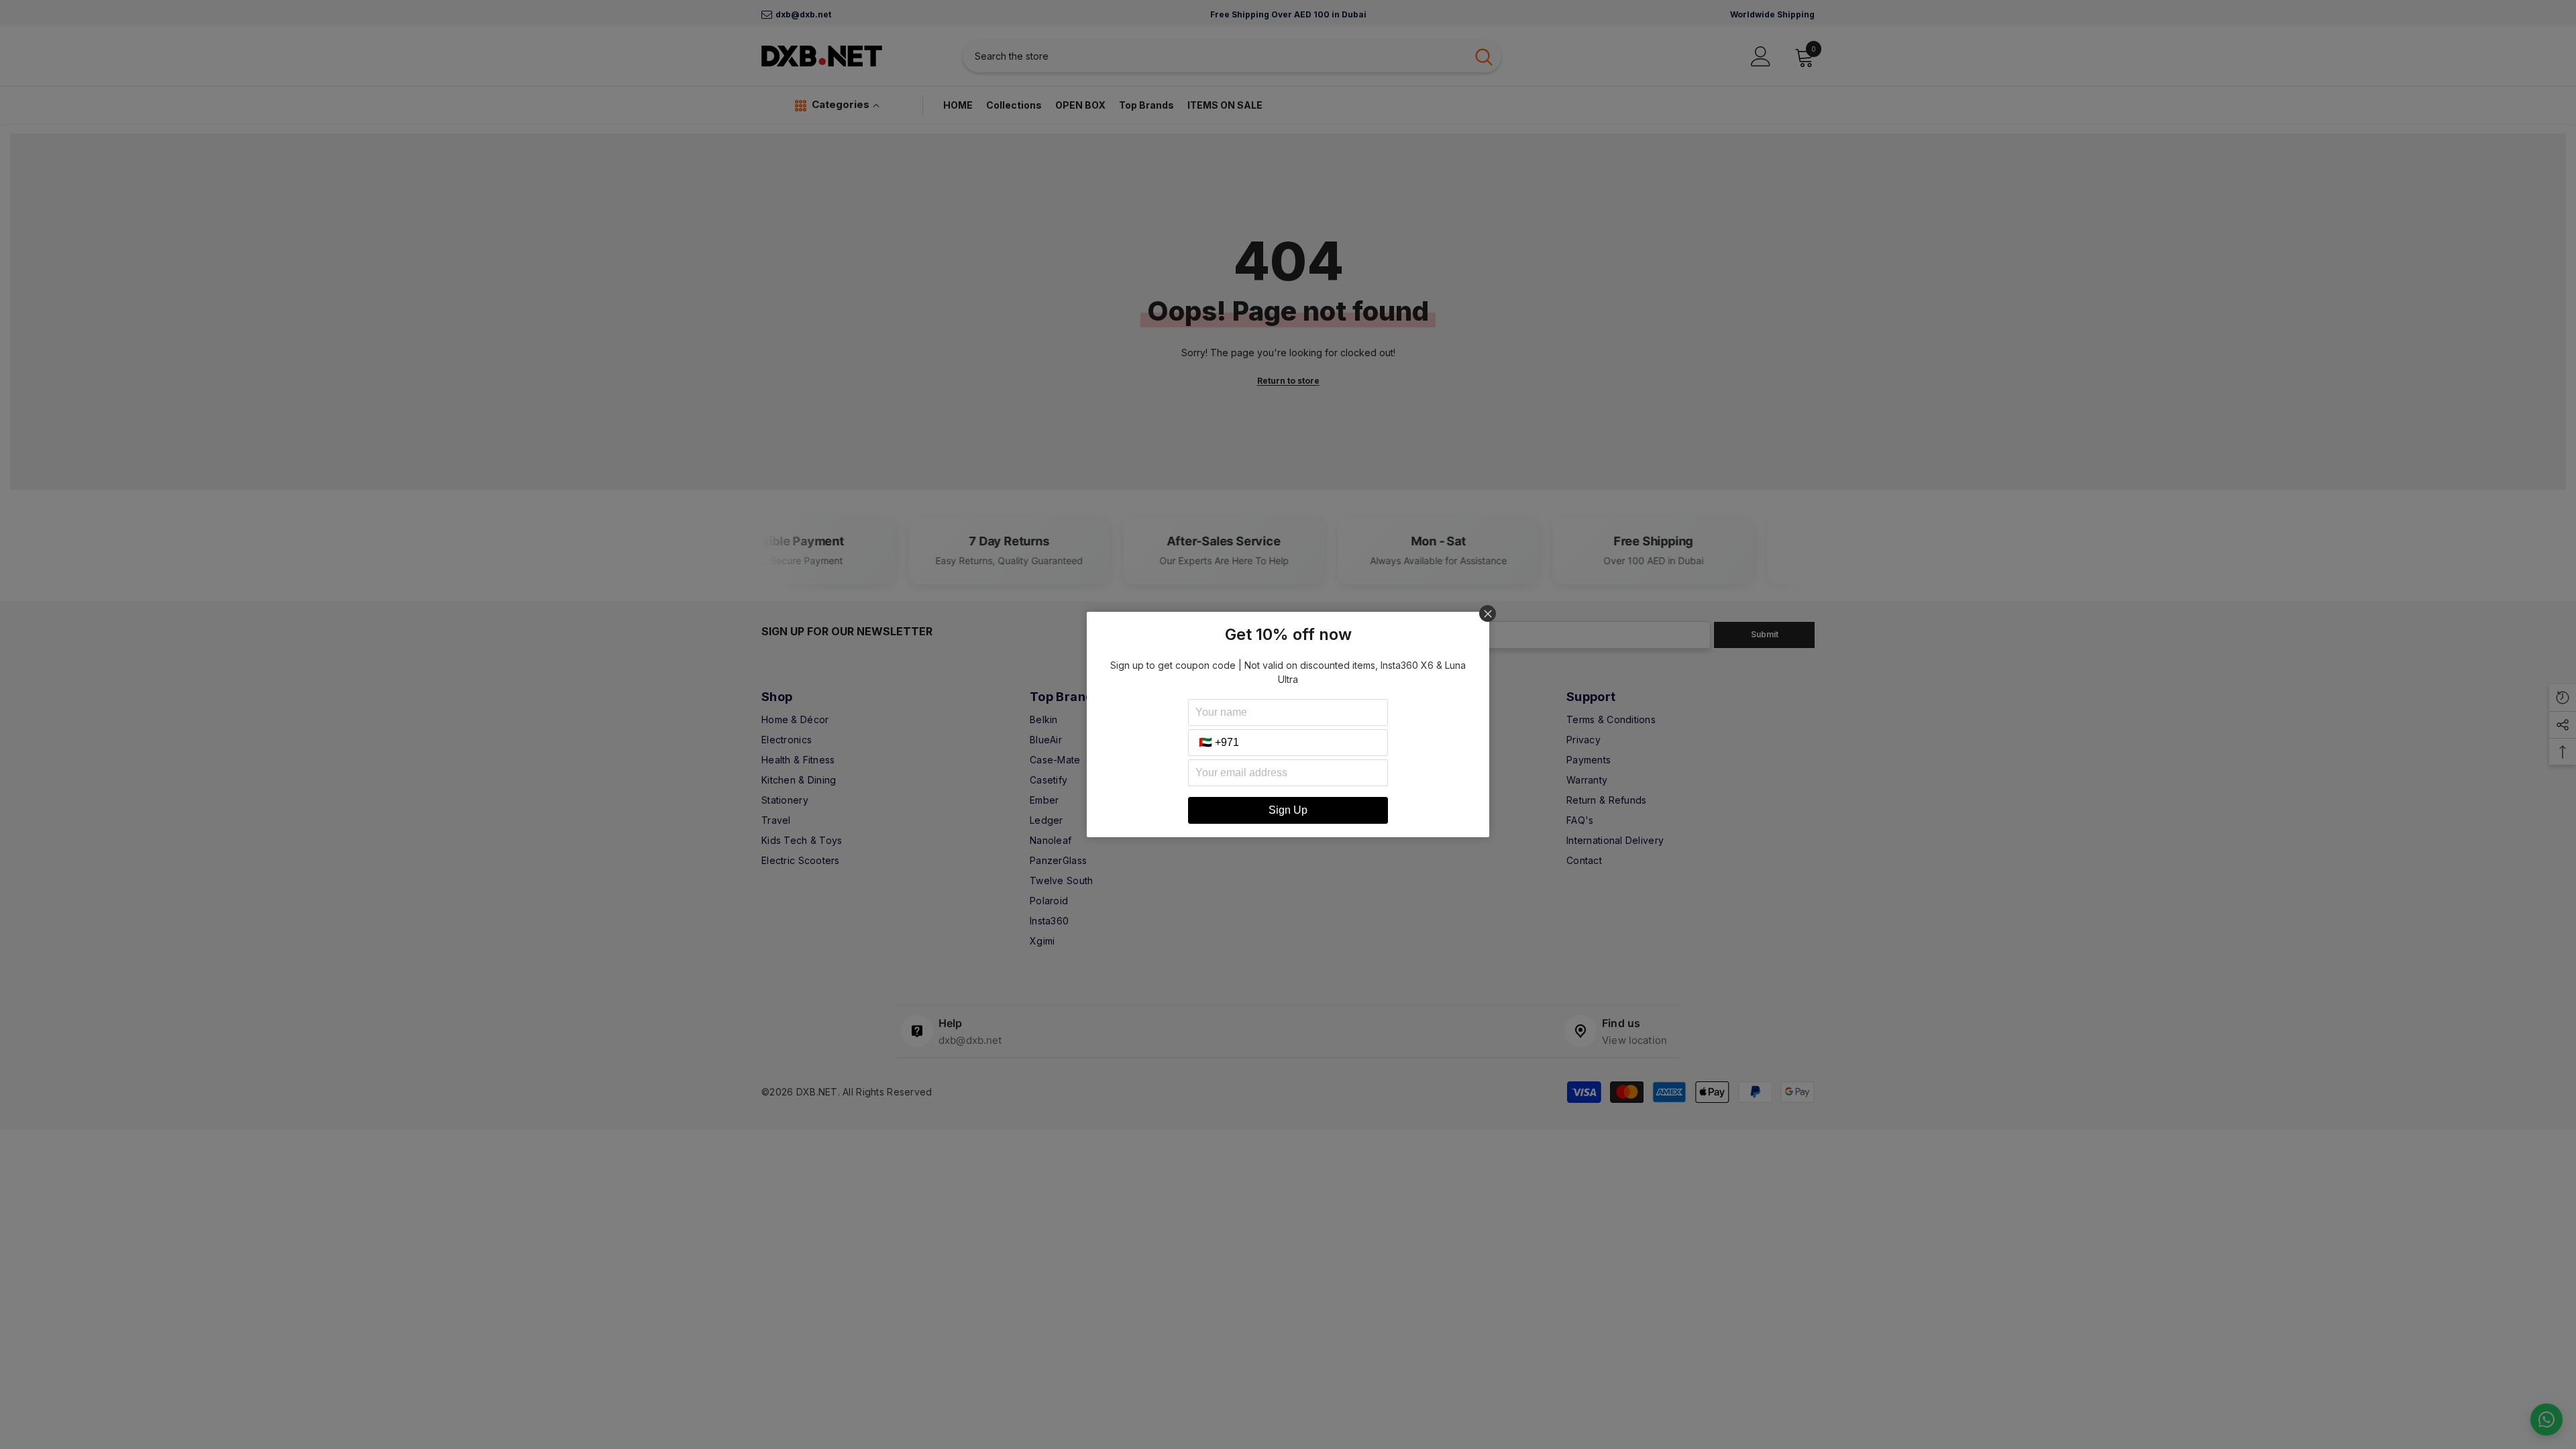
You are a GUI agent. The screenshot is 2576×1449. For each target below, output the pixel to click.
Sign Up (1288, 810)
